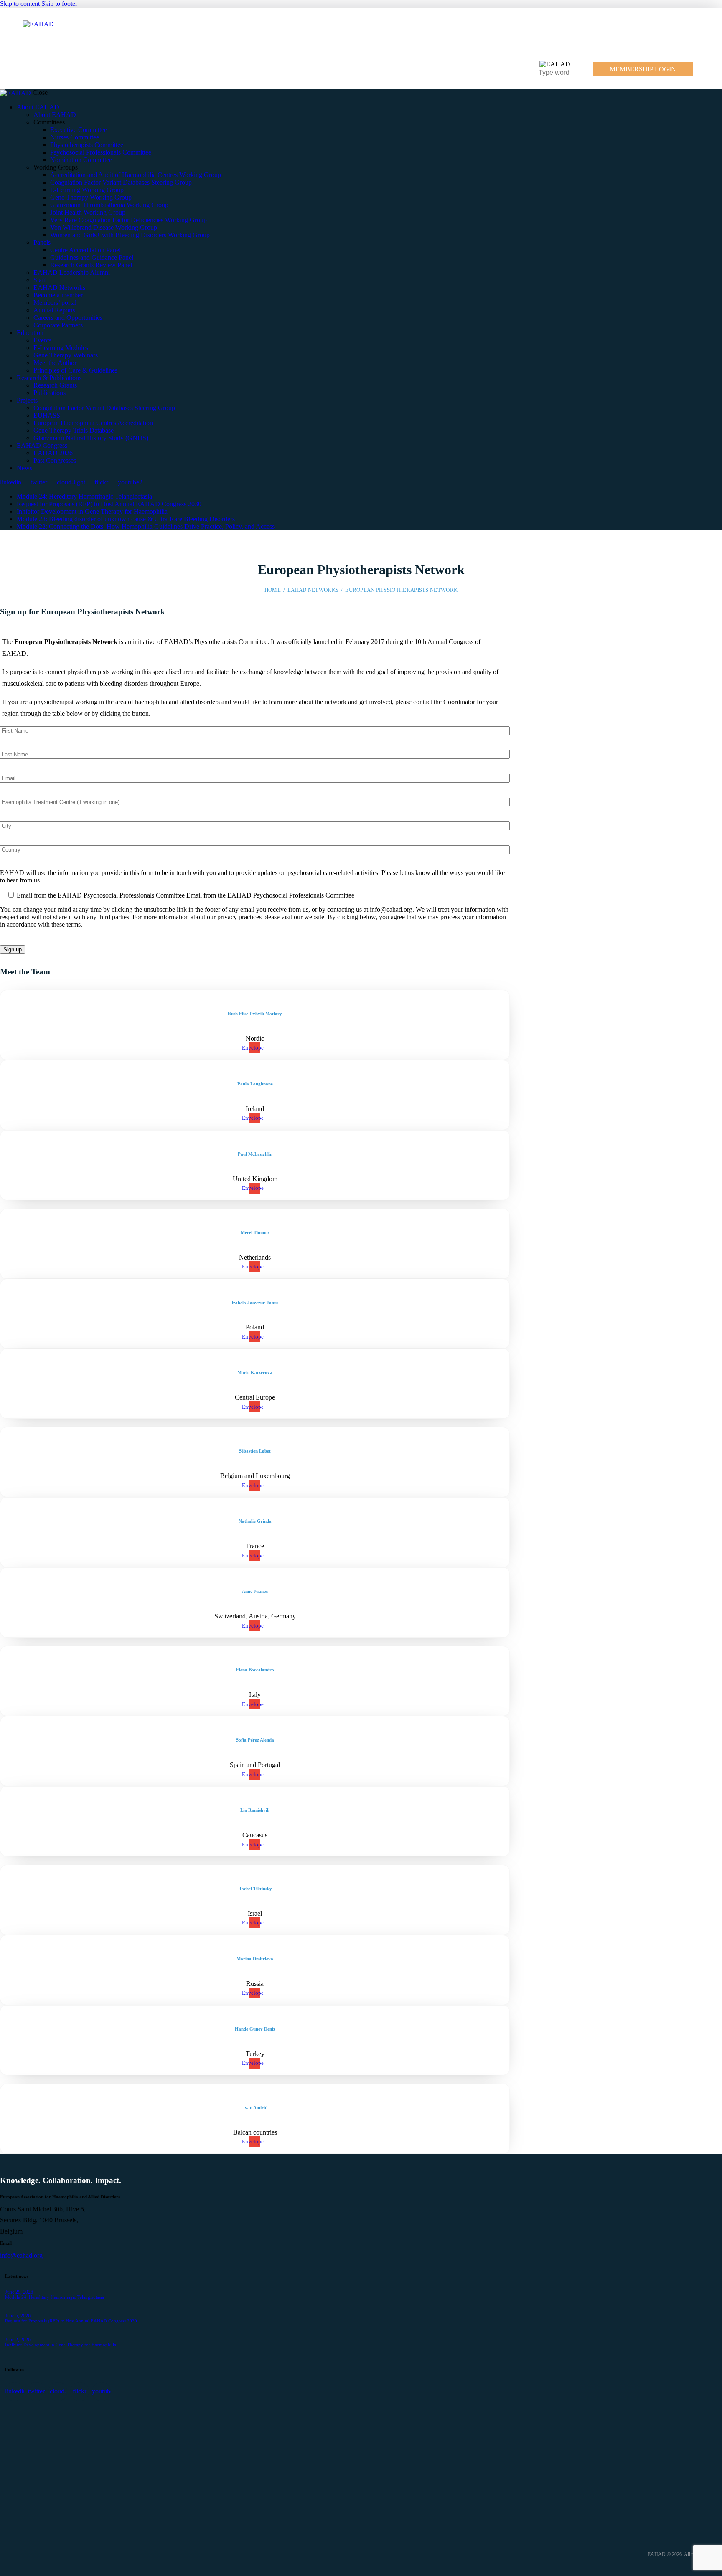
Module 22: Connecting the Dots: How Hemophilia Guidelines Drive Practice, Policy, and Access (146, 526)
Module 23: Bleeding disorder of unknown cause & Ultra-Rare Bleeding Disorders (126, 519)
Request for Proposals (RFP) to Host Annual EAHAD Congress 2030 (109, 504)
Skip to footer (59, 4)
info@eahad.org (21, 2255)
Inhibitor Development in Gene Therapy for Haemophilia (92, 511)
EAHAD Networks (313, 590)
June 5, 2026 (18, 2316)
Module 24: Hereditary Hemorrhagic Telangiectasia (84, 496)
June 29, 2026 (19, 2292)
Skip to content (20, 4)
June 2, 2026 (18, 2340)
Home (273, 590)
